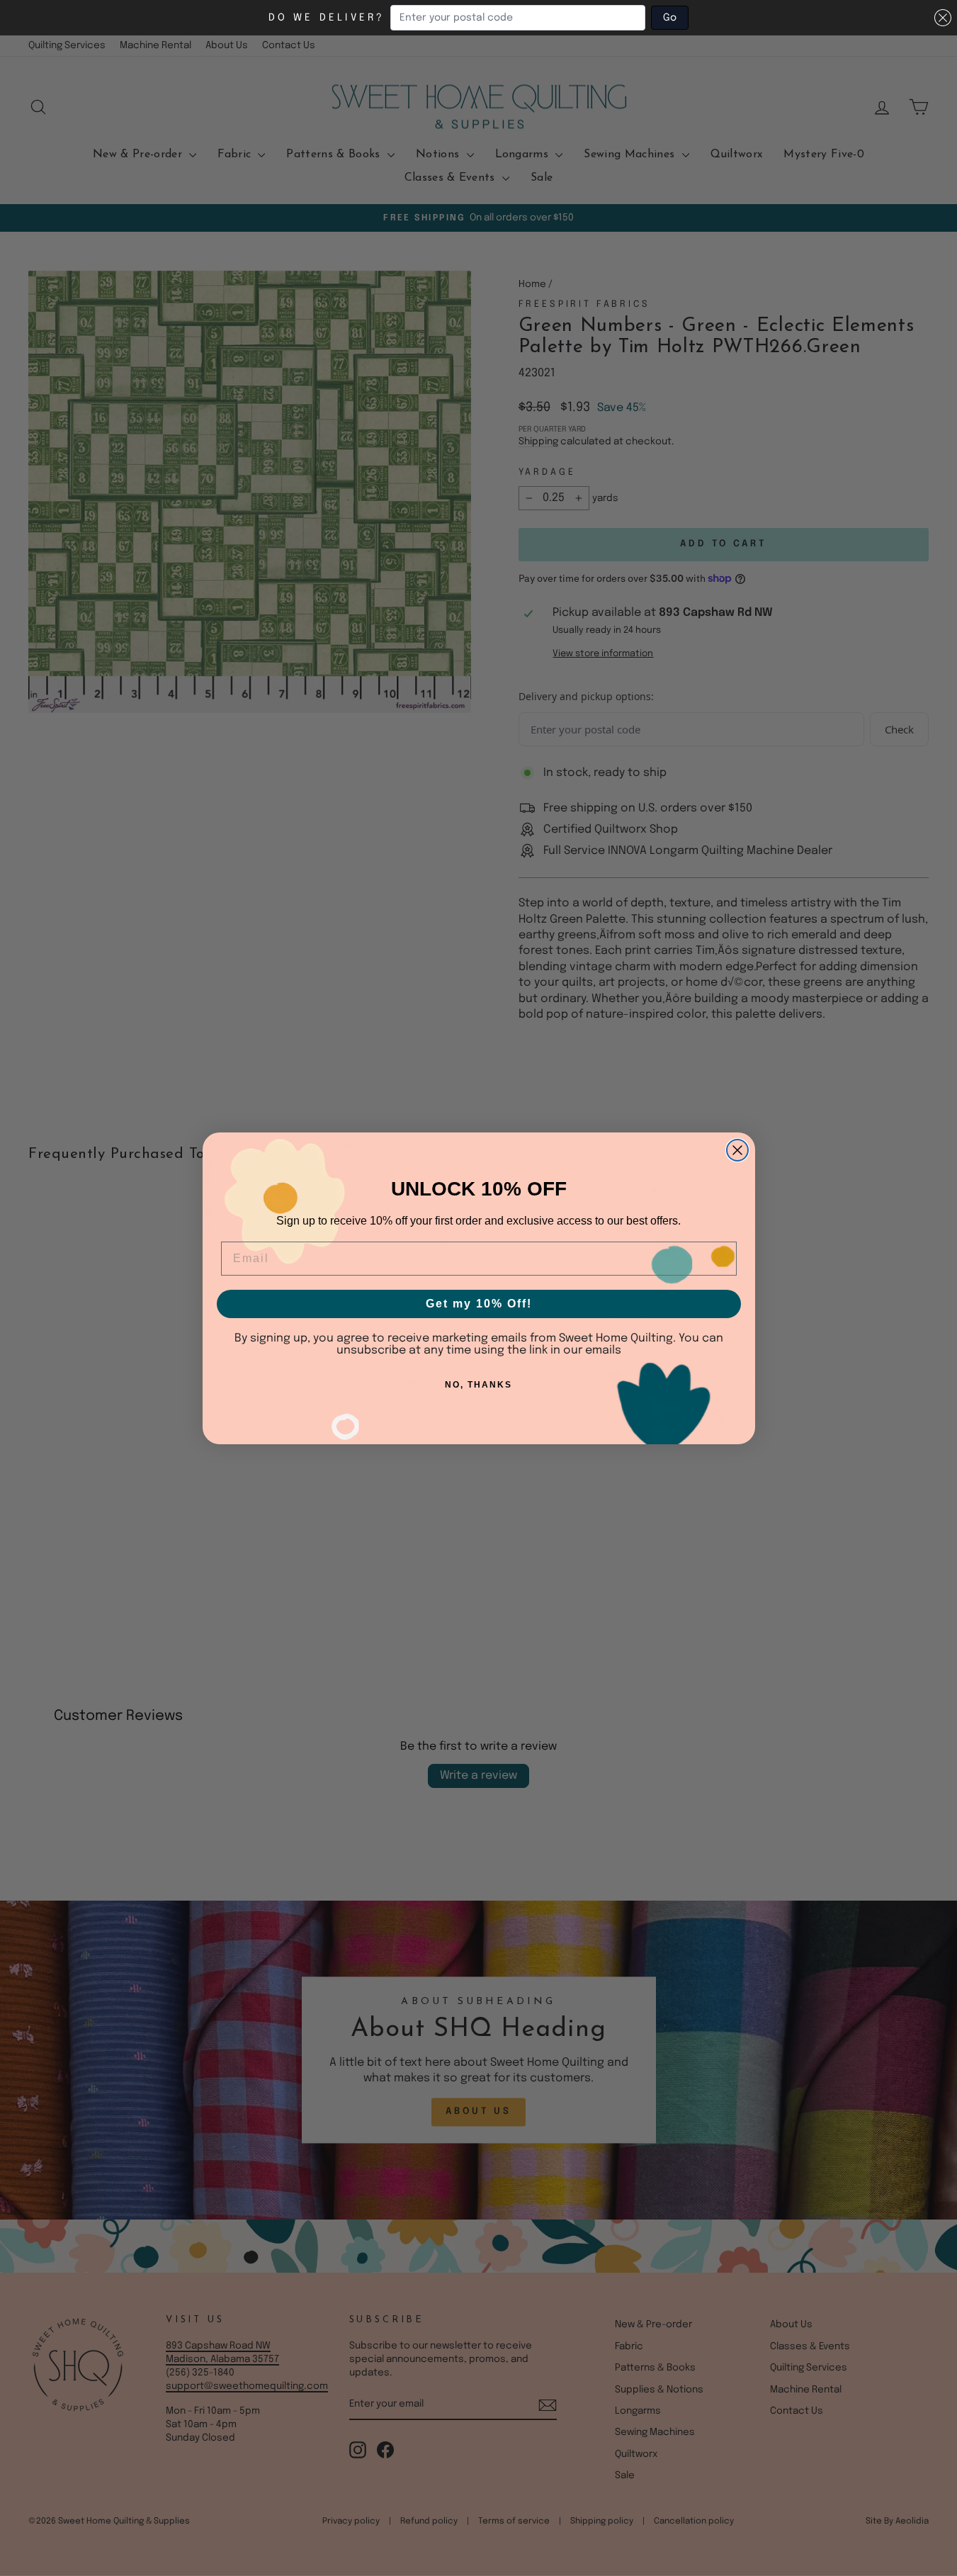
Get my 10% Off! (479, 1304)
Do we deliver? (327, 18)
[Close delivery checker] (943, 18)
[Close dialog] (737, 1150)
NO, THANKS (478, 1385)
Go (670, 18)
